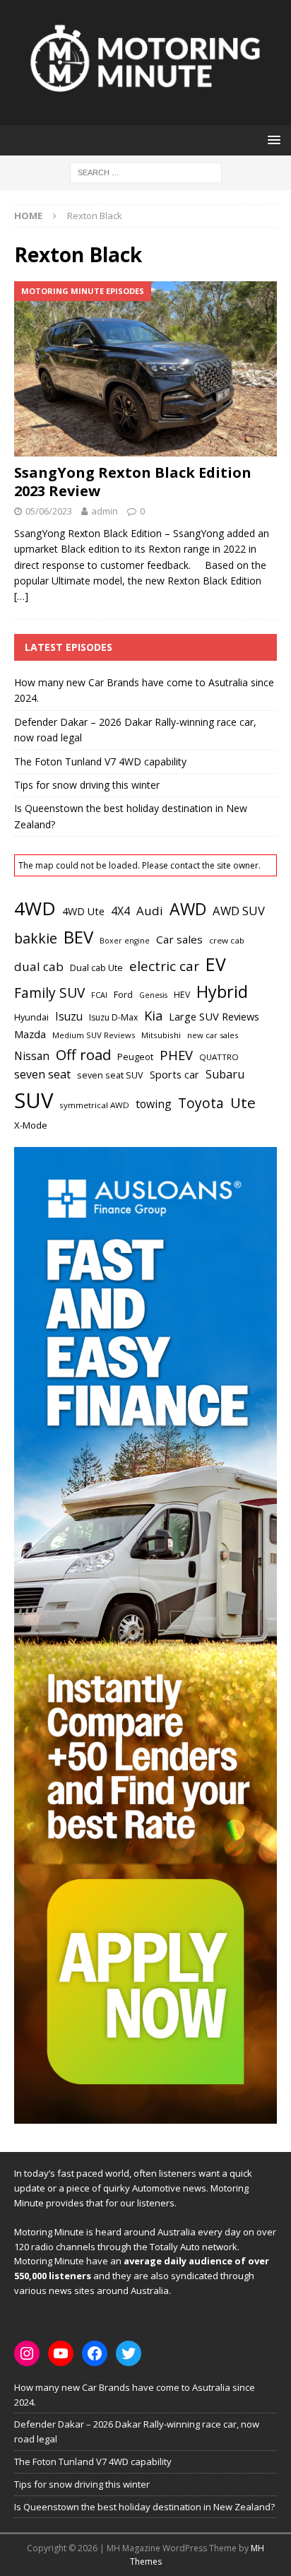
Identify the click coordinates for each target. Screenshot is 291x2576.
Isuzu (69, 1017)
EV (216, 964)
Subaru (225, 1074)
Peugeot (135, 1057)
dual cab (39, 966)
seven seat (42, 1074)
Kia (153, 1015)
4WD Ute (83, 911)
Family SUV (49, 993)
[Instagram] (27, 2353)
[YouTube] (61, 2353)
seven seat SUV (110, 1075)
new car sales (213, 1035)
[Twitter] (129, 2353)
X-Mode (31, 1125)
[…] (21, 596)
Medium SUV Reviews (94, 1035)
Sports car (174, 1074)
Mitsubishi (161, 1035)
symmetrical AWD (94, 1105)
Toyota (201, 1103)
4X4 (120, 911)
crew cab (227, 940)
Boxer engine (125, 941)
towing (154, 1104)
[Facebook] (95, 2353)
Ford (123, 994)
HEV (182, 995)
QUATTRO (219, 1057)
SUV (34, 1100)
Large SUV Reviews (214, 1016)
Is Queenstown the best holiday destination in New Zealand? (144, 2507)
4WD (35, 908)
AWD (188, 909)
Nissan (32, 1056)
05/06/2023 (49, 511)
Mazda (30, 1034)
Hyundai (31, 1017)
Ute (243, 1102)
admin (105, 511)
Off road (83, 1054)
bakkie (36, 938)
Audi (150, 911)
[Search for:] (146, 171)
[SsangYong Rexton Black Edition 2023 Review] (145, 369)
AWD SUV (239, 911)
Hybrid (222, 992)
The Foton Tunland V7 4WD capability (100, 761)
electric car (164, 966)
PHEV (176, 1055)
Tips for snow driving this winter (87, 785)
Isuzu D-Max (113, 1017)
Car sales (179, 939)
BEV (78, 937)
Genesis (153, 995)
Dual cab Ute (96, 968)
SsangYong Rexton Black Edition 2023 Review (133, 482)
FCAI (99, 995)
